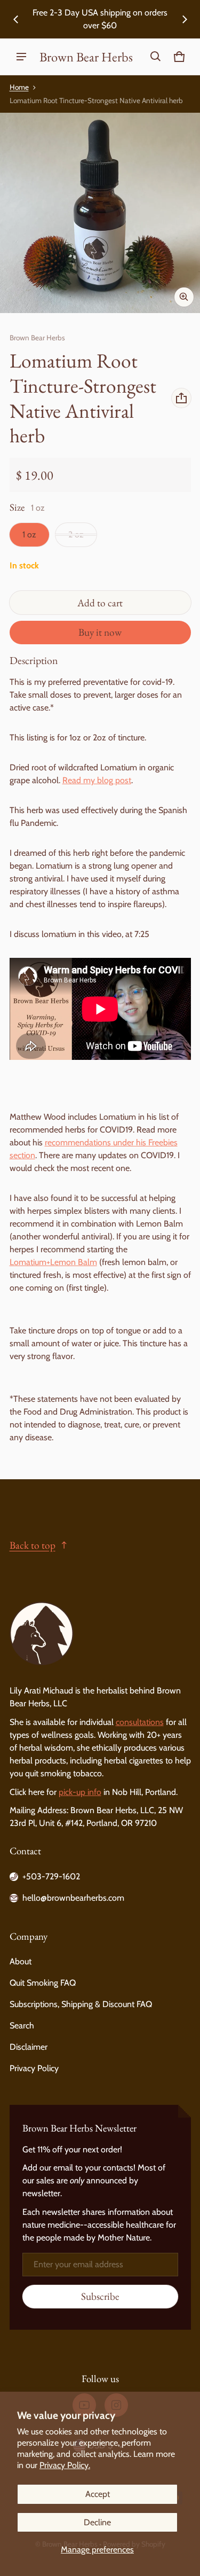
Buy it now (100, 632)
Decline (97, 2522)
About (21, 1961)
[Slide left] (16, 19)
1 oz (29, 534)
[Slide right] (185, 19)
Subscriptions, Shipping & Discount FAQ (81, 2004)
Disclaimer (29, 2047)
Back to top (33, 1545)
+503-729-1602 (51, 1876)
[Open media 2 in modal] (100, 213)
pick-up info (80, 1792)
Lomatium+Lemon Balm (53, 1262)
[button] (156, 57)
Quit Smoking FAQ (43, 1983)
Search (22, 2025)
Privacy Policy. (65, 2465)
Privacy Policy (34, 2068)
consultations (140, 1722)
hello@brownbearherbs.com (73, 1898)
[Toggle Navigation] (21, 57)
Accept (98, 2494)
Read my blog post (97, 780)
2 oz (76, 534)
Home (19, 87)
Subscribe (100, 2296)
